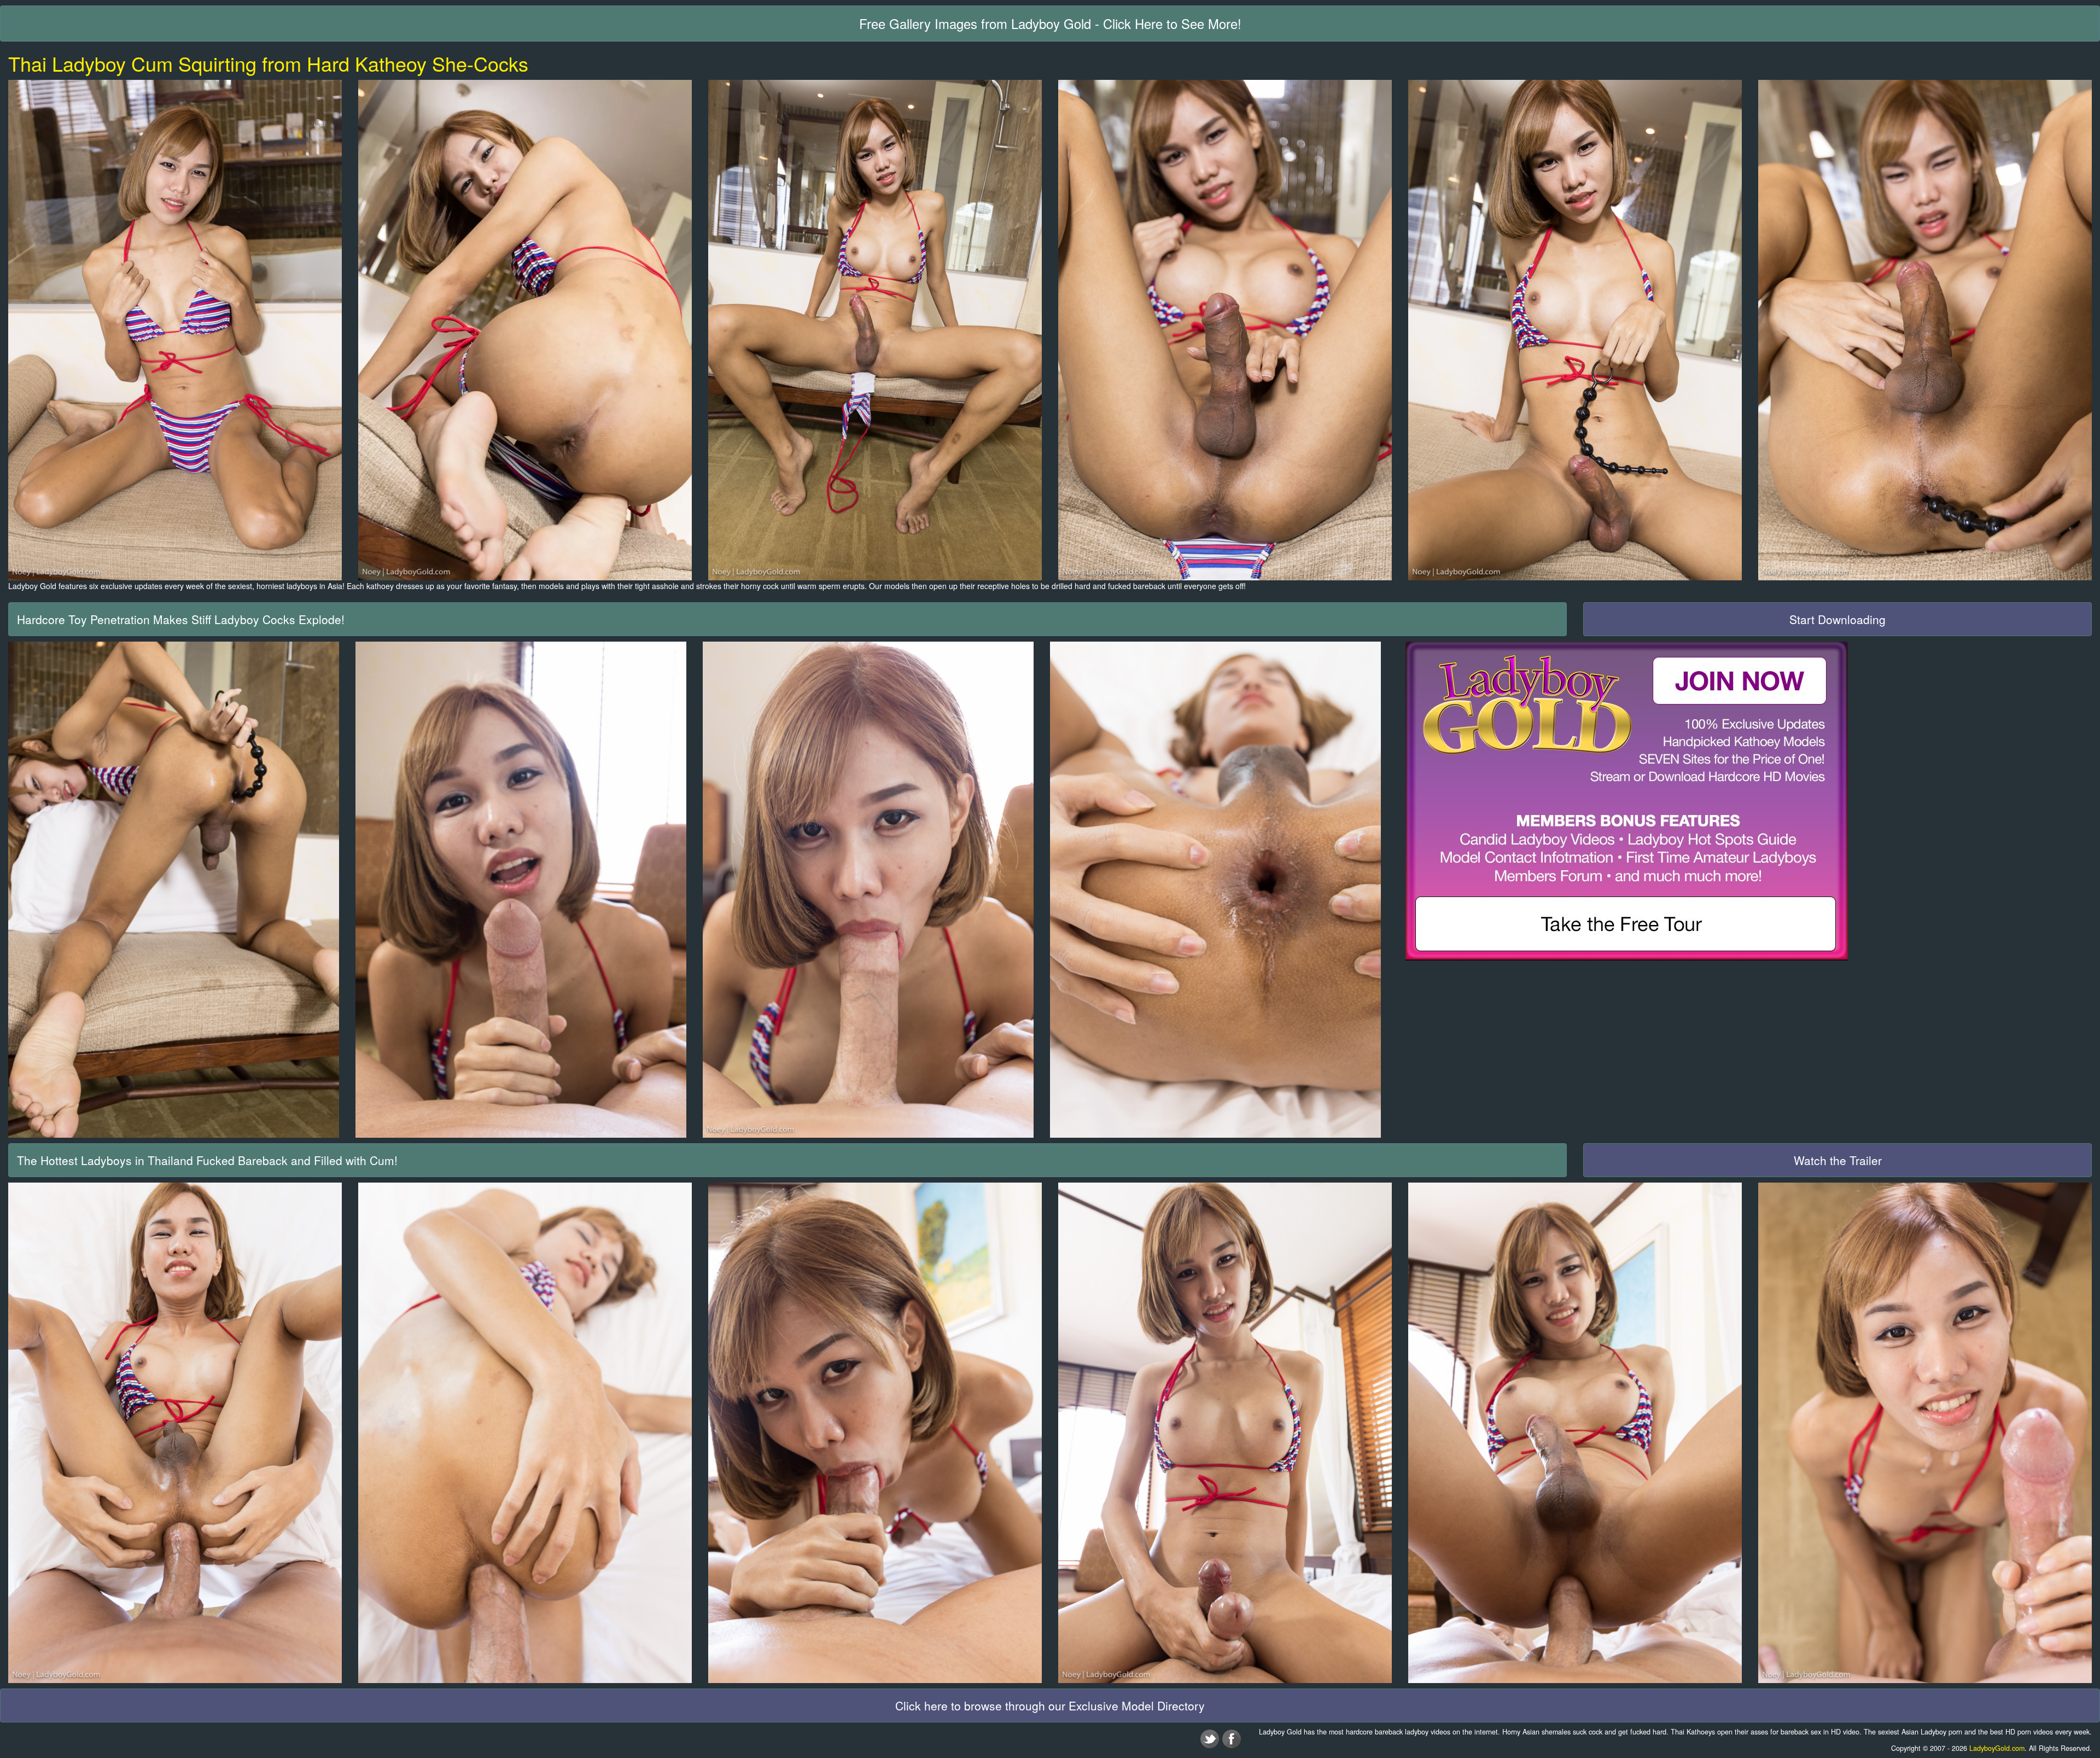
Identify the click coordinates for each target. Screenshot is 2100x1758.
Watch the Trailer (1838, 1160)
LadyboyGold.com (1997, 1748)
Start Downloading (1837, 619)
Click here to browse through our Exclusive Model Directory (1050, 1705)
